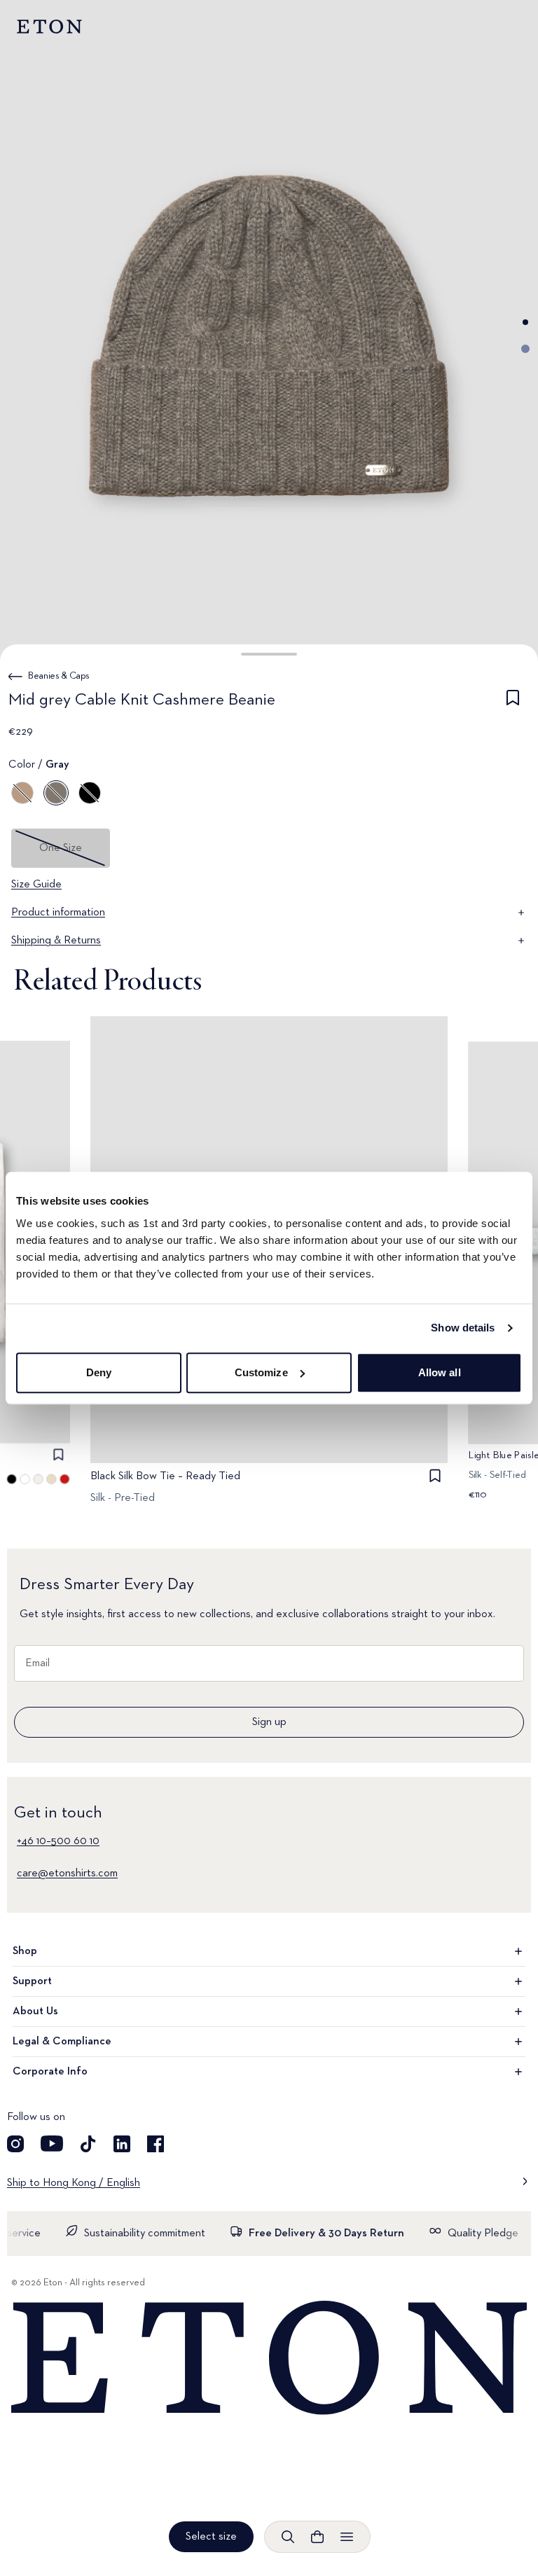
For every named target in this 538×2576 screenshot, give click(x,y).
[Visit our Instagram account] (15, 2144)
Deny (99, 1372)
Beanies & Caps (59, 676)
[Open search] (288, 2537)
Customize (261, 1372)
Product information (58, 913)
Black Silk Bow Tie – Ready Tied (165, 1476)
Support (32, 1981)
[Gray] (56, 793)
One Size (61, 848)
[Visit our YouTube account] (52, 2144)
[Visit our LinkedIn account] (122, 2144)
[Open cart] (317, 2537)
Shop (25, 1951)
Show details (463, 1328)
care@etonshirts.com (67, 1874)
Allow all (440, 1372)
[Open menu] (347, 2537)
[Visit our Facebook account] (156, 2144)
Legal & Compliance (62, 2042)
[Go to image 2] (525, 349)
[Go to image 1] (525, 322)
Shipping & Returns (56, 941)
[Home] (269, 2359)
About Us (35, 2011)
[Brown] (22, 793)
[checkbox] (513, 702)
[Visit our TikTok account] (88, 2144)
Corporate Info (50, 2072)
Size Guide (36, 885)
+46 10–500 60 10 (58, 1841)
